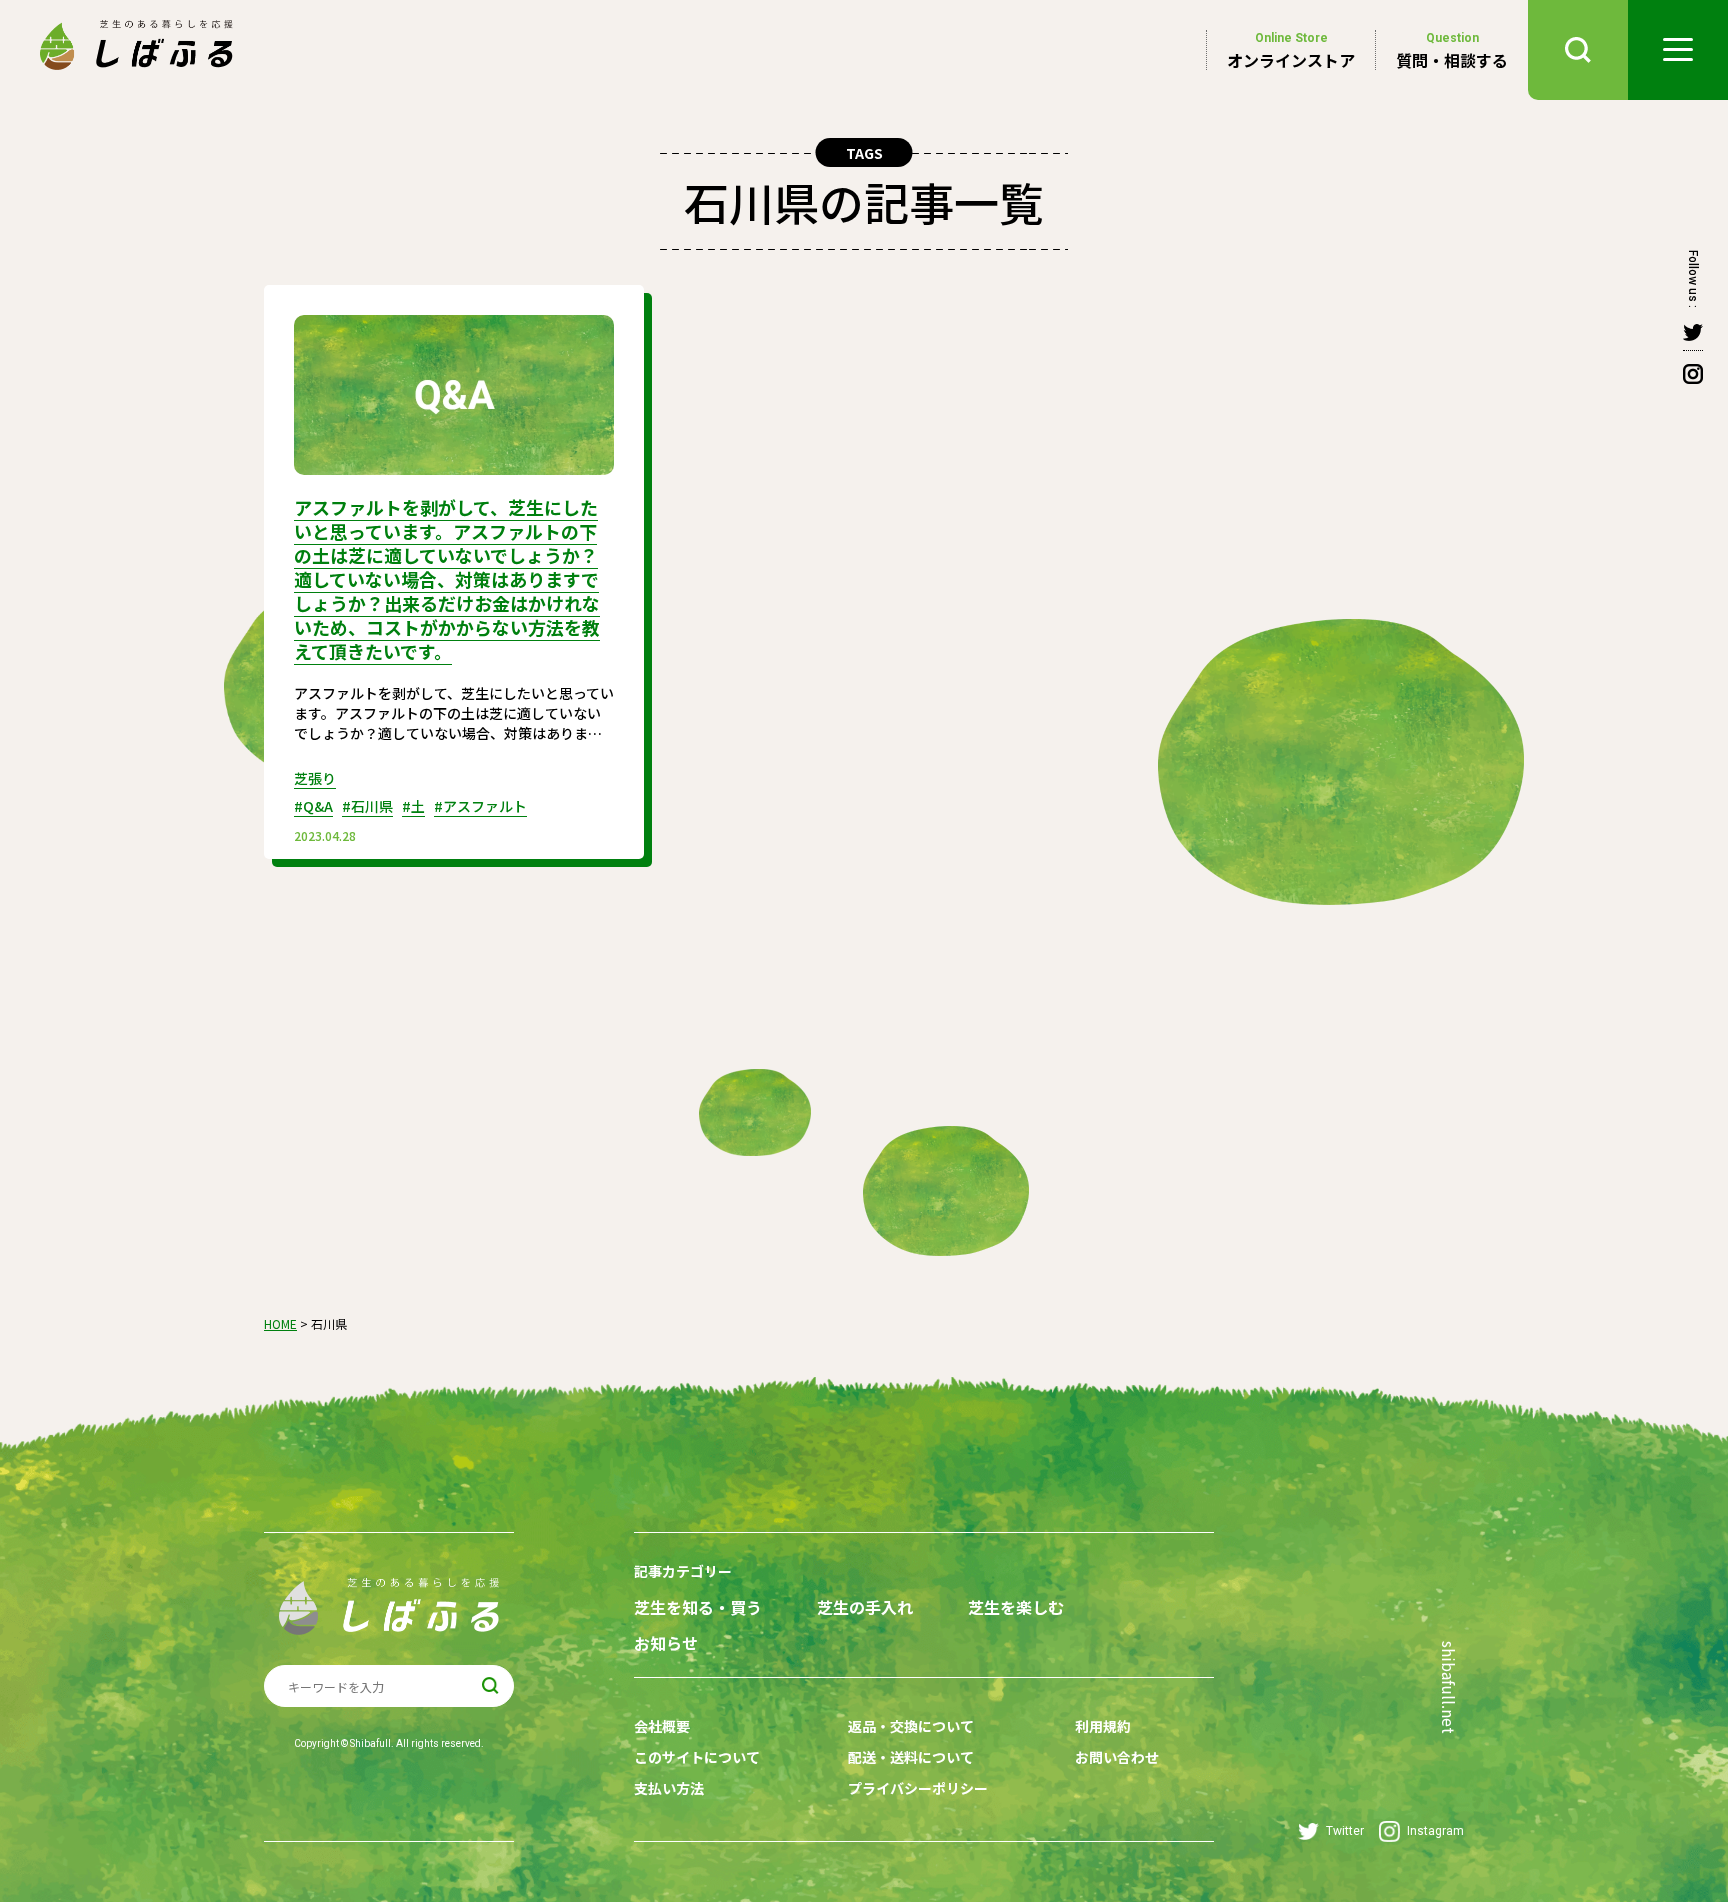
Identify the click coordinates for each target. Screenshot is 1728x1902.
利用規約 (1103, 1726)
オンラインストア (1291, 50)
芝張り (315, 778)
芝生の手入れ (865, 1607)
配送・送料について (911, 1757)
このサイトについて (697, 1757)
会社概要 (662, 1726)
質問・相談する (1452, 50)
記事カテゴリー (683, 1571)
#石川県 (367, 806)
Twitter (1345, 1831)
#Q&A (313, 806)
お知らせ (666, 1643)
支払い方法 (669, 1788)
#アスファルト (480, 806)
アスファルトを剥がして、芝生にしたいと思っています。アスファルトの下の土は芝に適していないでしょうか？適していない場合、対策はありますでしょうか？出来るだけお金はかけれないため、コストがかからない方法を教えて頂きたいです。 (447, 579)
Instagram (1435, 1831)
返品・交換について (911, 1726)
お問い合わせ (1117, 1757)
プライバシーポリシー (918, 1788)
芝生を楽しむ (1016, 1607)
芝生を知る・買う (698, 1607)
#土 (413, 806)
